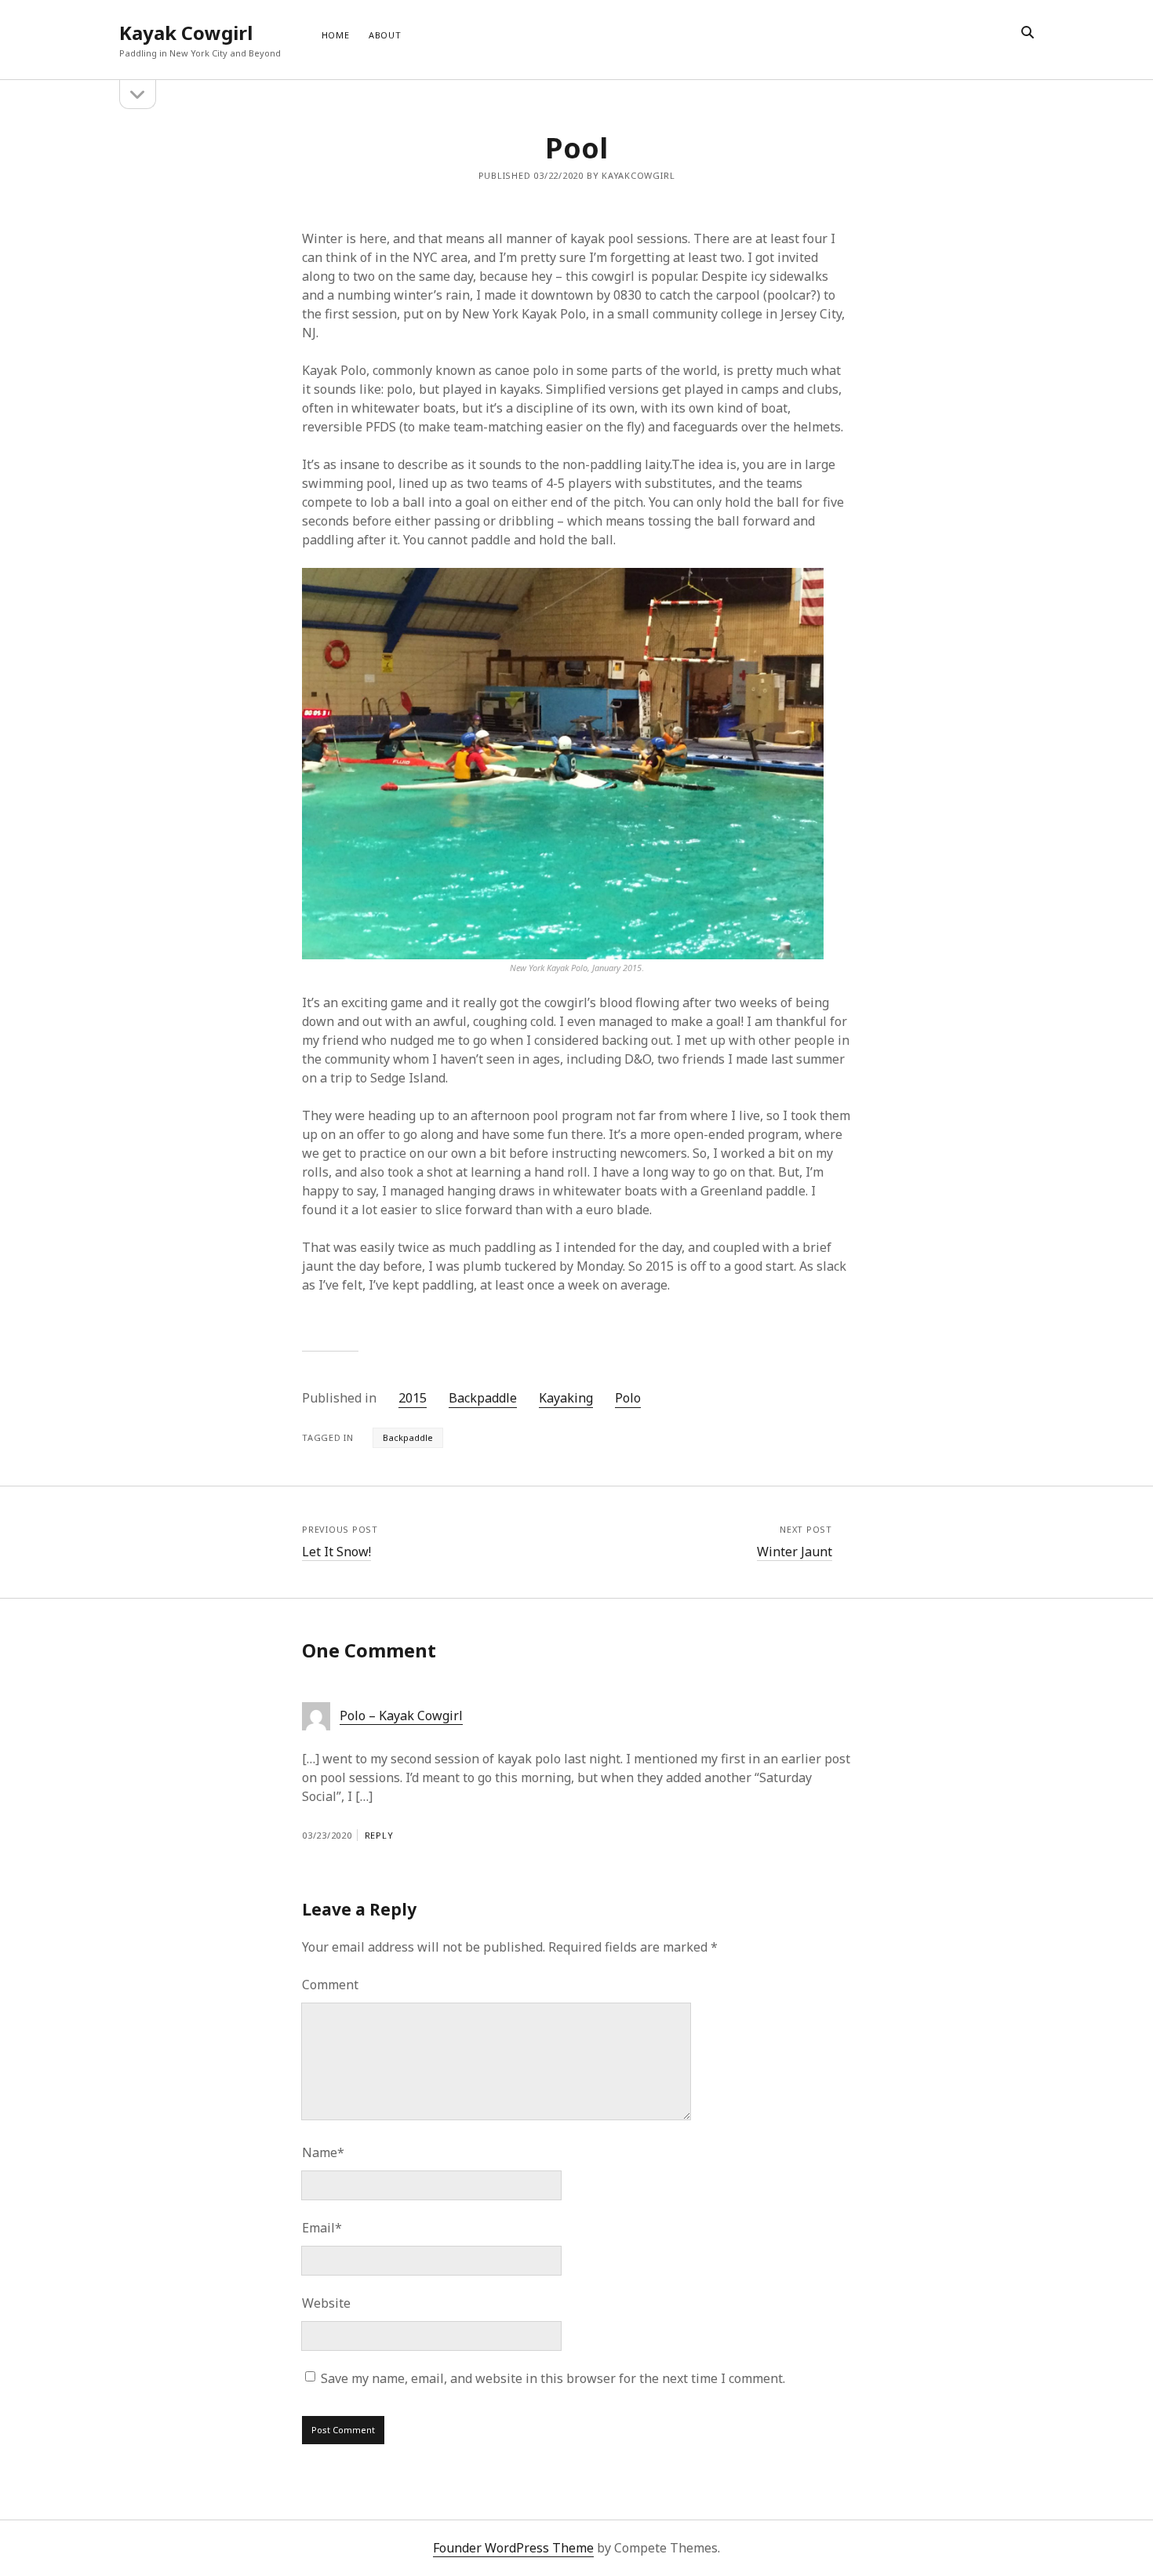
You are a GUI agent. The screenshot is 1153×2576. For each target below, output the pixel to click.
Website (326, 2303)
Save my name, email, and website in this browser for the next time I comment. (553, 2378)
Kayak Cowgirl (186, 33)
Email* (322, 2228)
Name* (323, 2152)
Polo (628, 1398)
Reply (379, 1835)
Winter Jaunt (795, 1552)
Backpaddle (483, 1398)
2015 (413, 1398)
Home (336, 35)
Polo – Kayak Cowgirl (401, 1716)
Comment (330, 1985)
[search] (1028, 33)
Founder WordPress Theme (513, 2548)
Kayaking (566, 1398)
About (385, 35)
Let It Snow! (336, 1552)
